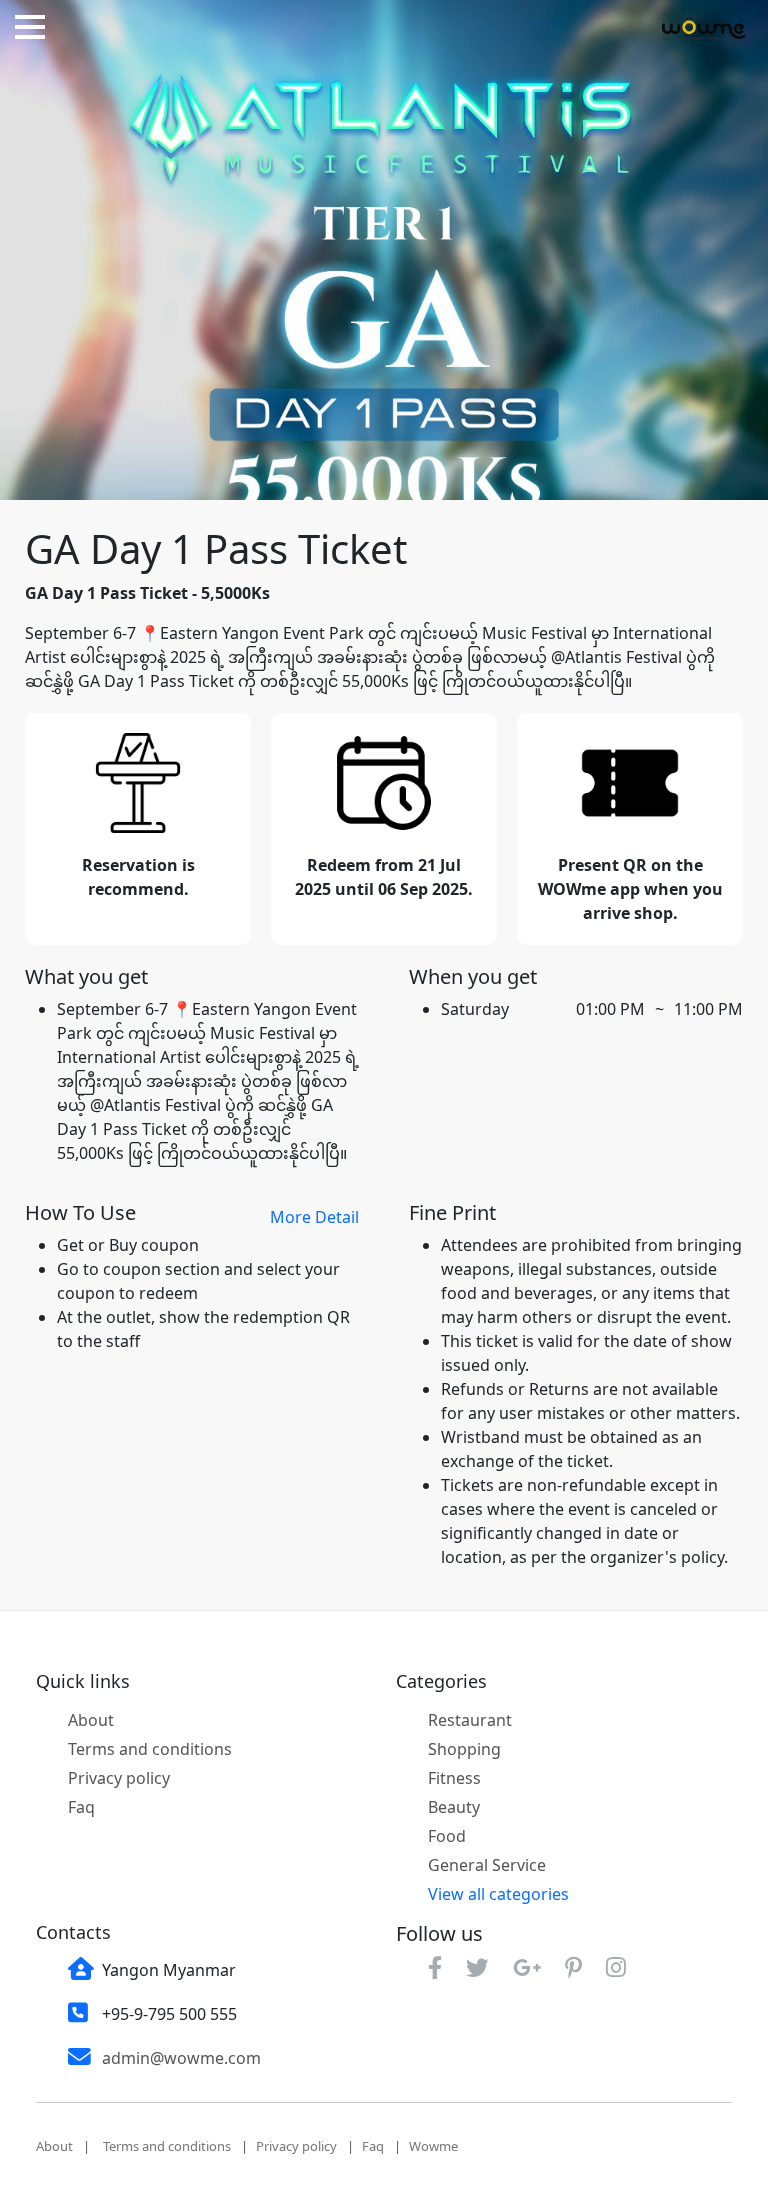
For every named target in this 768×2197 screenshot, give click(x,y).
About (91, 1720)
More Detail (314, 1217)
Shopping (464, 1749)
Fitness (454, 1778)
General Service (487, 1865)
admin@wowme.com (181, 2058)
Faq (81, 1807)
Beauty (454, 1807)
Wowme (433, 2146)
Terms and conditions (150, 1749)
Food (447, 1836)
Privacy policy (119, 1778)
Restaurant (470, 1720)
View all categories (498, 1894)
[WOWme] (703, 28)
